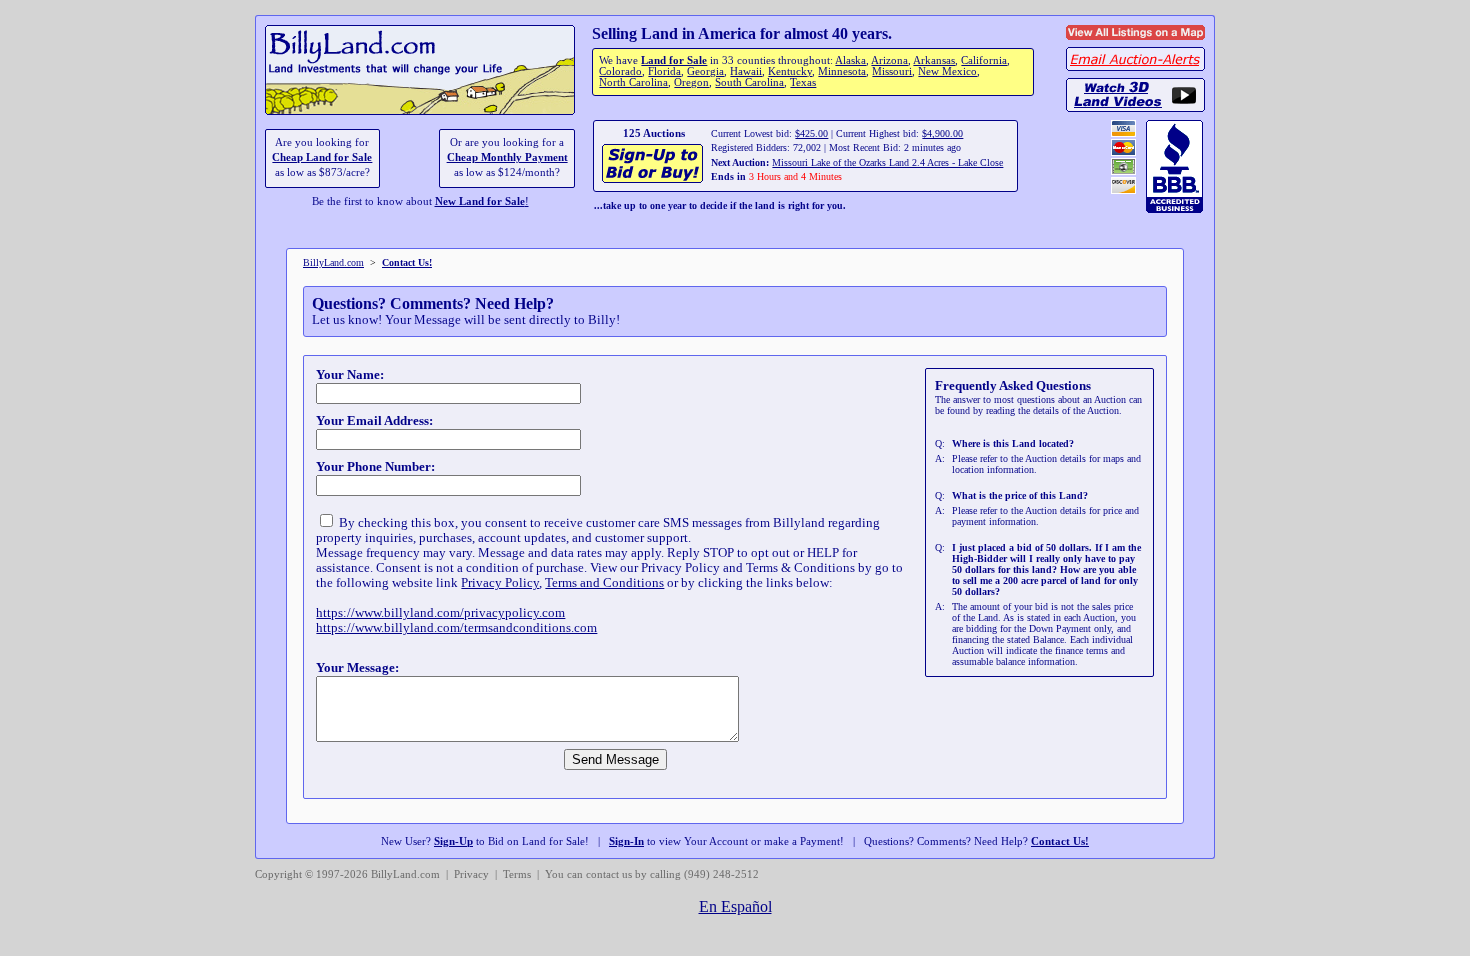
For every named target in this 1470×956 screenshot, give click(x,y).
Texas (803, 82)
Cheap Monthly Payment (507, 157)
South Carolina (749, 82)
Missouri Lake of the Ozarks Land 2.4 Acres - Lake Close (887, 162)
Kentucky (790, 71)
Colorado (620, 71)
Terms (517, 874)
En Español (735, 906)
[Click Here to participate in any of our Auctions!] (653, 180)
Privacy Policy (500, 583)
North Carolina (633, 82)
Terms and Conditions (604, 583)
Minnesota (842, 71)
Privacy (471, 874)
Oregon (691, 82)
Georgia (705, 71)
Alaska (850, 60)
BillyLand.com (333, 262)
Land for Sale (674, 60)
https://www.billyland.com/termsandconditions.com (456, 628)
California (984, 60)
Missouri (892, 71)
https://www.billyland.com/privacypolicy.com (440, 613)
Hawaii (746, 71)
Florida (664, 71)
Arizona (889, 60)
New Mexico (947, 71)
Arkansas (934, 60)
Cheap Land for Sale (322, 157)
